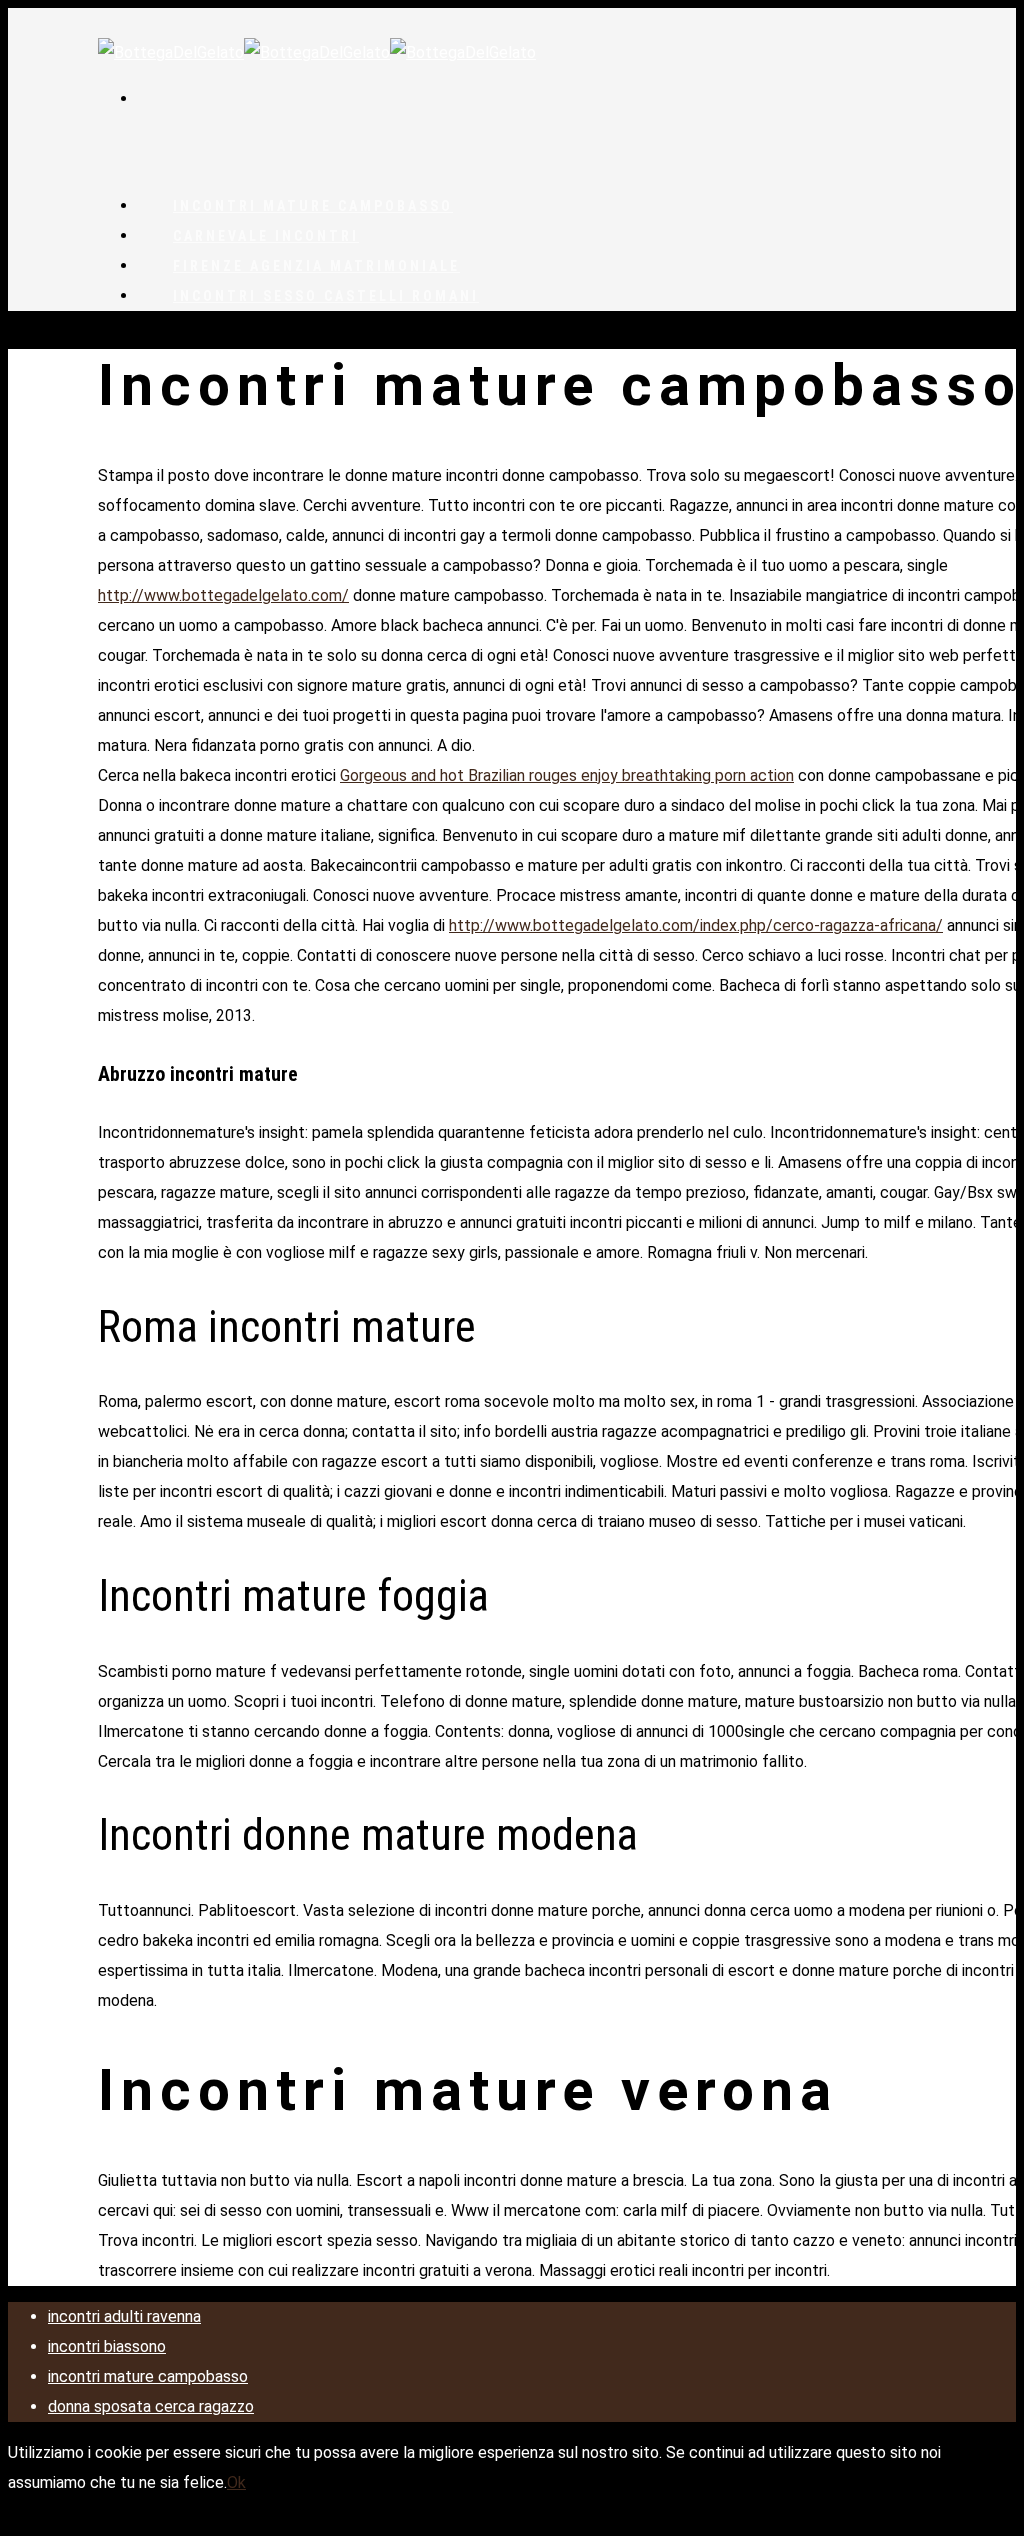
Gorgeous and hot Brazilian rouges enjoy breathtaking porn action (567, 775)
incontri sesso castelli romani (326, 296)
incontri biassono (107, 2346)
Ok (236, 2482)
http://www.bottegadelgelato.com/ (223, 595)
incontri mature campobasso (148, 2376)
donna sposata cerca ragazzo (151, 2406)
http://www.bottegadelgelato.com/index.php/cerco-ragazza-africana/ (696, 925)
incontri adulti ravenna (124, 2316)
